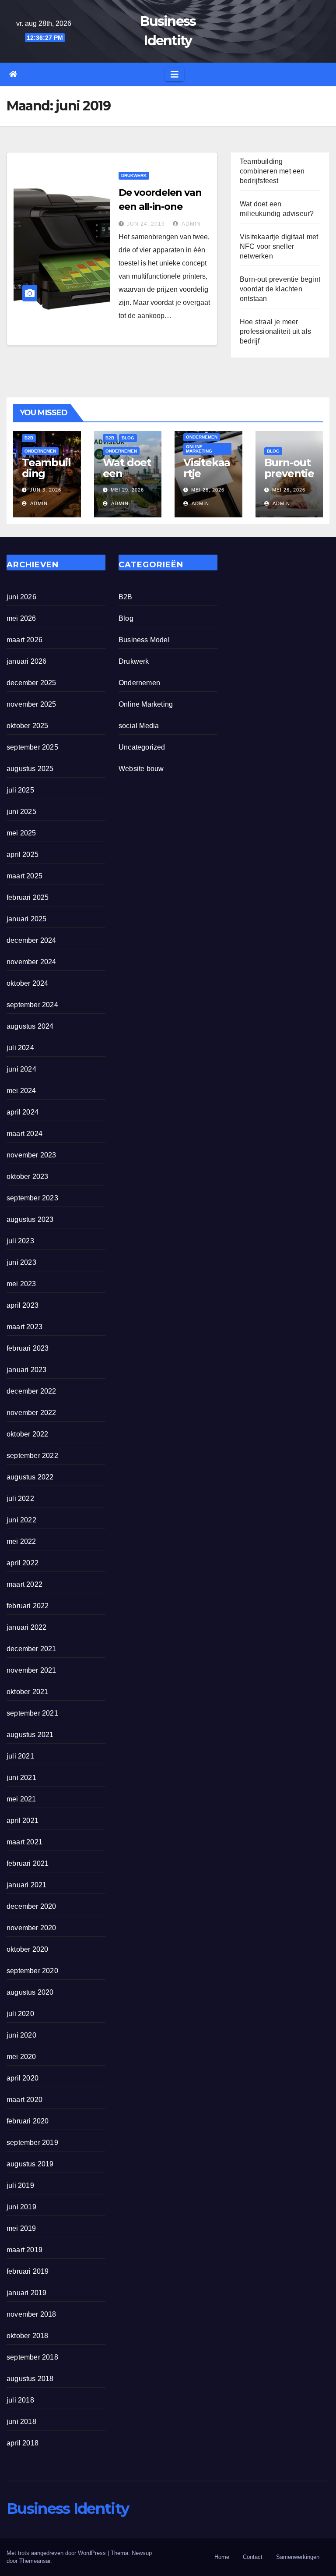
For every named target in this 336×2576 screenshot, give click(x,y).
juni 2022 (21, 1520)
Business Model (144, 640)
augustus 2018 (30, 2379)
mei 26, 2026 (289, 490)
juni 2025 (21, 812)
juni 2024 (21, 1069)
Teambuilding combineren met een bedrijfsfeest (272, 171)
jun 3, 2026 (45, 490)
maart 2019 (24, 2250)
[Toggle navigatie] (175, 74)
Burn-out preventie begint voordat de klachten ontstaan (280, 289)
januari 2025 (26, 919)
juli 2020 (20, 2014)
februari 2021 (28, 1863)
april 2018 (23, 2443)
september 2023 (32, 1198)
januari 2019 (26, 2293)
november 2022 (31, 1413)
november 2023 (31, 1155)
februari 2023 (28, 1348)
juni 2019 (21, 2207)
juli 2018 (20, 2400)
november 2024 (31, 962)
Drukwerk (134, 175)
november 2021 (31, 1670)
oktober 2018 (27, 2336)
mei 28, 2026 (208, 490)
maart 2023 (24, 1327)
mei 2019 (21, 2228)
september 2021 (32, 1713)
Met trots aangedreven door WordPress (57, 2553)
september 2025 (32, 747)
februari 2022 (28, 1606)
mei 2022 (21, 1541)
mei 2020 (21, 2057)
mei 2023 (21, 1284)
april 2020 (23, 2078)
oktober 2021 (27, 1692)
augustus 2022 (30, 1477)
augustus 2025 (30, 769)
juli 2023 (20, 1241)
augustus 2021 (30, 1735)
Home (222, 2557)
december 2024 (31, 940)
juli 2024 (20, 1048)
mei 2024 (21, 1091)
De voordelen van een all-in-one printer (160, 207)
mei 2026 (21, 618)
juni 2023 (21, 1262)
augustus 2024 (30, 1026)
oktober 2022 (27, 1434)
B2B (29, 438)
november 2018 (31, 2314)
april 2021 (23, 1821)
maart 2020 (24, 2100)
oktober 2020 (27, 1949)
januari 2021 (26, 1885)
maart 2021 (24, 1842)
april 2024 (23, 1112)
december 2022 (31, 1391)
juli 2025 (20, 790)
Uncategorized (142, 747)
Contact (253, 2557)
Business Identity (68, 2509)
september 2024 (32, 1005)
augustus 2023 (30, 1219)
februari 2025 (28, 897)
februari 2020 (28, 2121)
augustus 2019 (30, 2164)
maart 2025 (24, 876)
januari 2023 (26, 1370)
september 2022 (32, 1456)
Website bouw (141, 769)
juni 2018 (21, 2422)
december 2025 (31, 683)
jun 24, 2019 (146, 224)
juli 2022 (20, 1499)
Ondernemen (40, 451)
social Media (139, 726)
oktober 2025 (27, 726)
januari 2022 (26, 1627)
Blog (128, 438)
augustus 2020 (30, 1992)
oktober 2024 (27, 983)
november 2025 (31, 704)
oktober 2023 (27, 1177)
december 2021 (31, 1649)
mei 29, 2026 (127, 490)
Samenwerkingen (298, 2557)
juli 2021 (20, 1756)
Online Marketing (199, 449)
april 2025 (23, 855)
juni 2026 (21, 597)
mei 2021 (21, 1799)
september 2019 (32, 2143)
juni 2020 (21, 2035)
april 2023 (23, 1305)
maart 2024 (24, 1134)
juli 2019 (20, 2185)
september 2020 (32, 1971)
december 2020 (31, 1906)
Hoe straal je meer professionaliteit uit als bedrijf (275, 331)
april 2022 (23, 1563)
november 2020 (31, 1928)
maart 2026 (24, 640)
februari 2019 (28, 2271)
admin (191, 224)
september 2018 (32, 2357)
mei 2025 (21, 833)
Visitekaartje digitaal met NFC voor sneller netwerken (279, 246)
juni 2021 (21, 1778)
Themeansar (35, 2561)
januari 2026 (26, 661)
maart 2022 (24, 1584)
